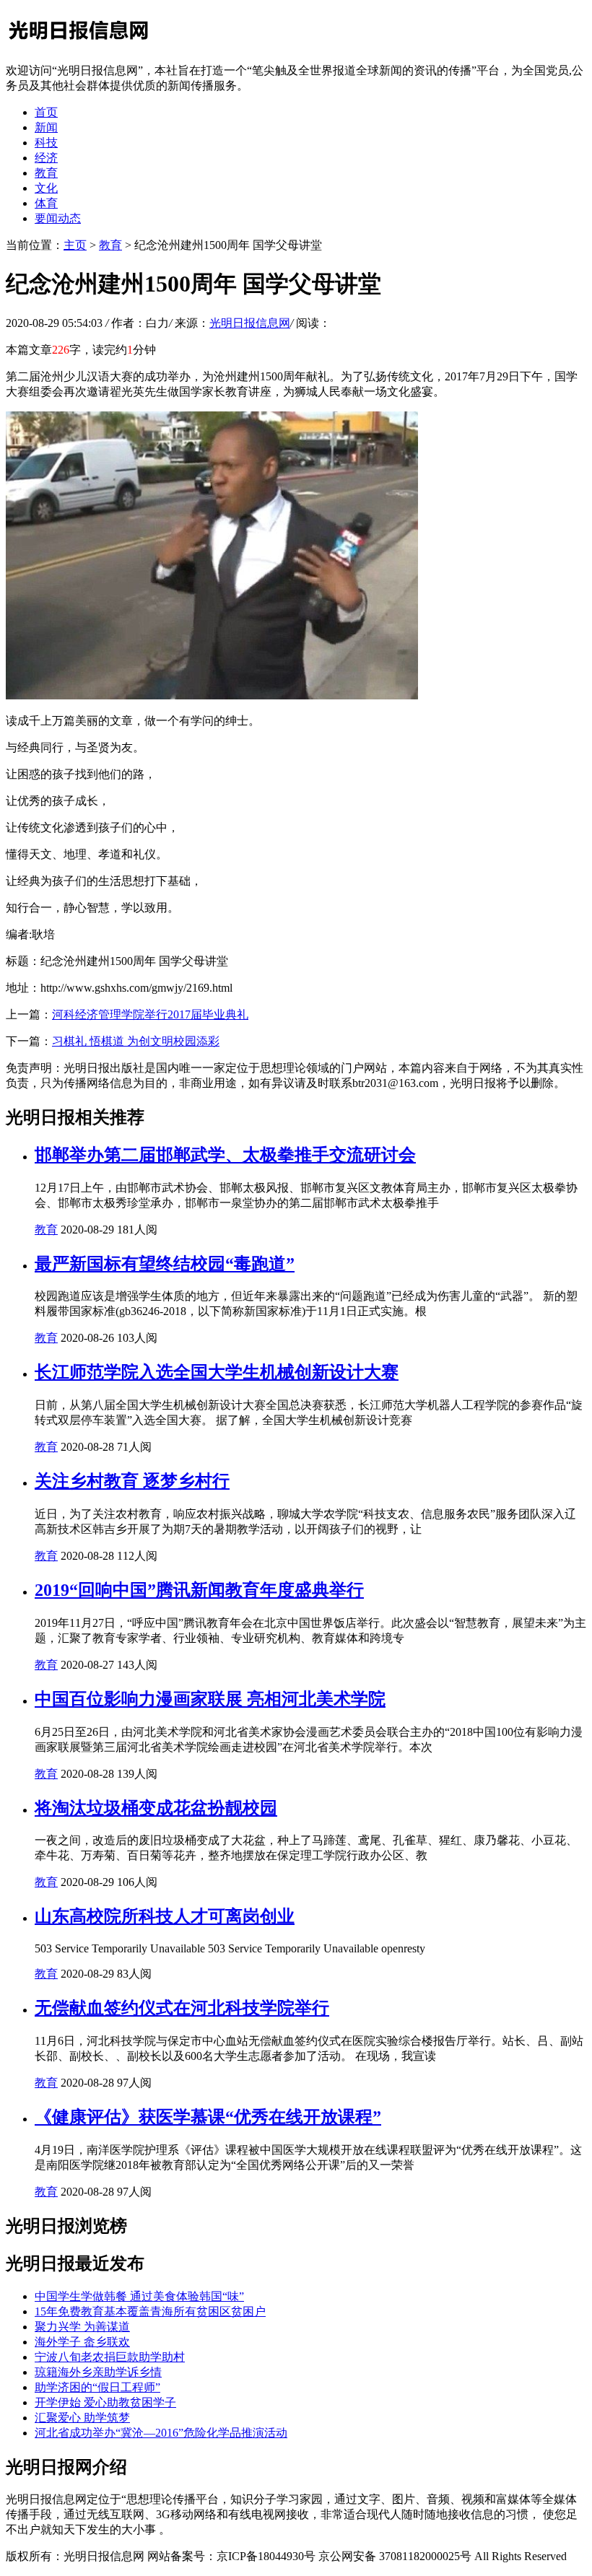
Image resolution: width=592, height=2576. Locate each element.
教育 (46, 173)
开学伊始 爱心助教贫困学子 (105, 2402)
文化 (46, 188)
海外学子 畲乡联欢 (82, 2342)
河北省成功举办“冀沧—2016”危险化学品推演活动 (161, 2433)
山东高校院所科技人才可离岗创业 (165, 1916)
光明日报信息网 (250, 323)
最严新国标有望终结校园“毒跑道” (165, 1264)
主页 (75, 245)
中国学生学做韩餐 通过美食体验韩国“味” (139, 2296)
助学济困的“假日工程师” (97, 2387)
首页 (46, 112)
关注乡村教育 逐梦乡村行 (132, 1481)
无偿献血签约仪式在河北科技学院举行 (182, 2008)
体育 (46, 203)
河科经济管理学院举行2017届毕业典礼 (150, 1014)
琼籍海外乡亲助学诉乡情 (98, 2372)
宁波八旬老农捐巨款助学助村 (110, 2357)
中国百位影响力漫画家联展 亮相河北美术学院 (210, 1699)
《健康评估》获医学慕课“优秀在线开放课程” (208, 2117)
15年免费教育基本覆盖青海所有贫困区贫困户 (150, 2311)
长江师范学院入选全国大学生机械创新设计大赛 (217, 1372)
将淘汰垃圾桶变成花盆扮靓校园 (156, 1808)
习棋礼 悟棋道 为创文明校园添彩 (136, 1041)
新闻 (46, 127)
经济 (46, 158)
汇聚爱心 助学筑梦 (82, 2418)
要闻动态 (58, 218)
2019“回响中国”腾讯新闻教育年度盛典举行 (199, 1590)
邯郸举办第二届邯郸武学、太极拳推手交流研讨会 (225, 1155)
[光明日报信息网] (78, 45)
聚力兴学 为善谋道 (82, 2327)
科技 (46, 143)
